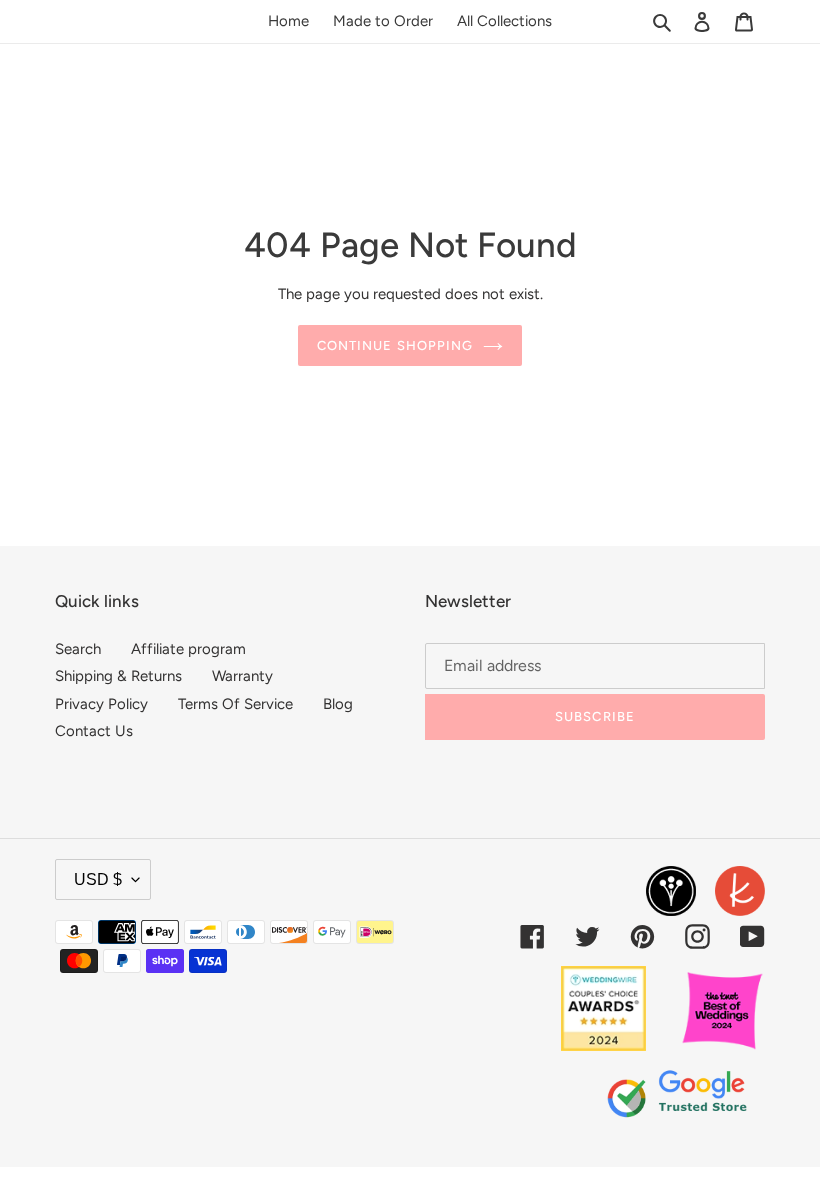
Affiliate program (188, 649)
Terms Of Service (235, 704)
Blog (338, 704)
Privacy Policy (101, 704)
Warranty (242, 676)
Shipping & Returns (118, 676)
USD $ (98, 879)
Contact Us (94, 731)
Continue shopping (395, 345)
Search (78, 649)
